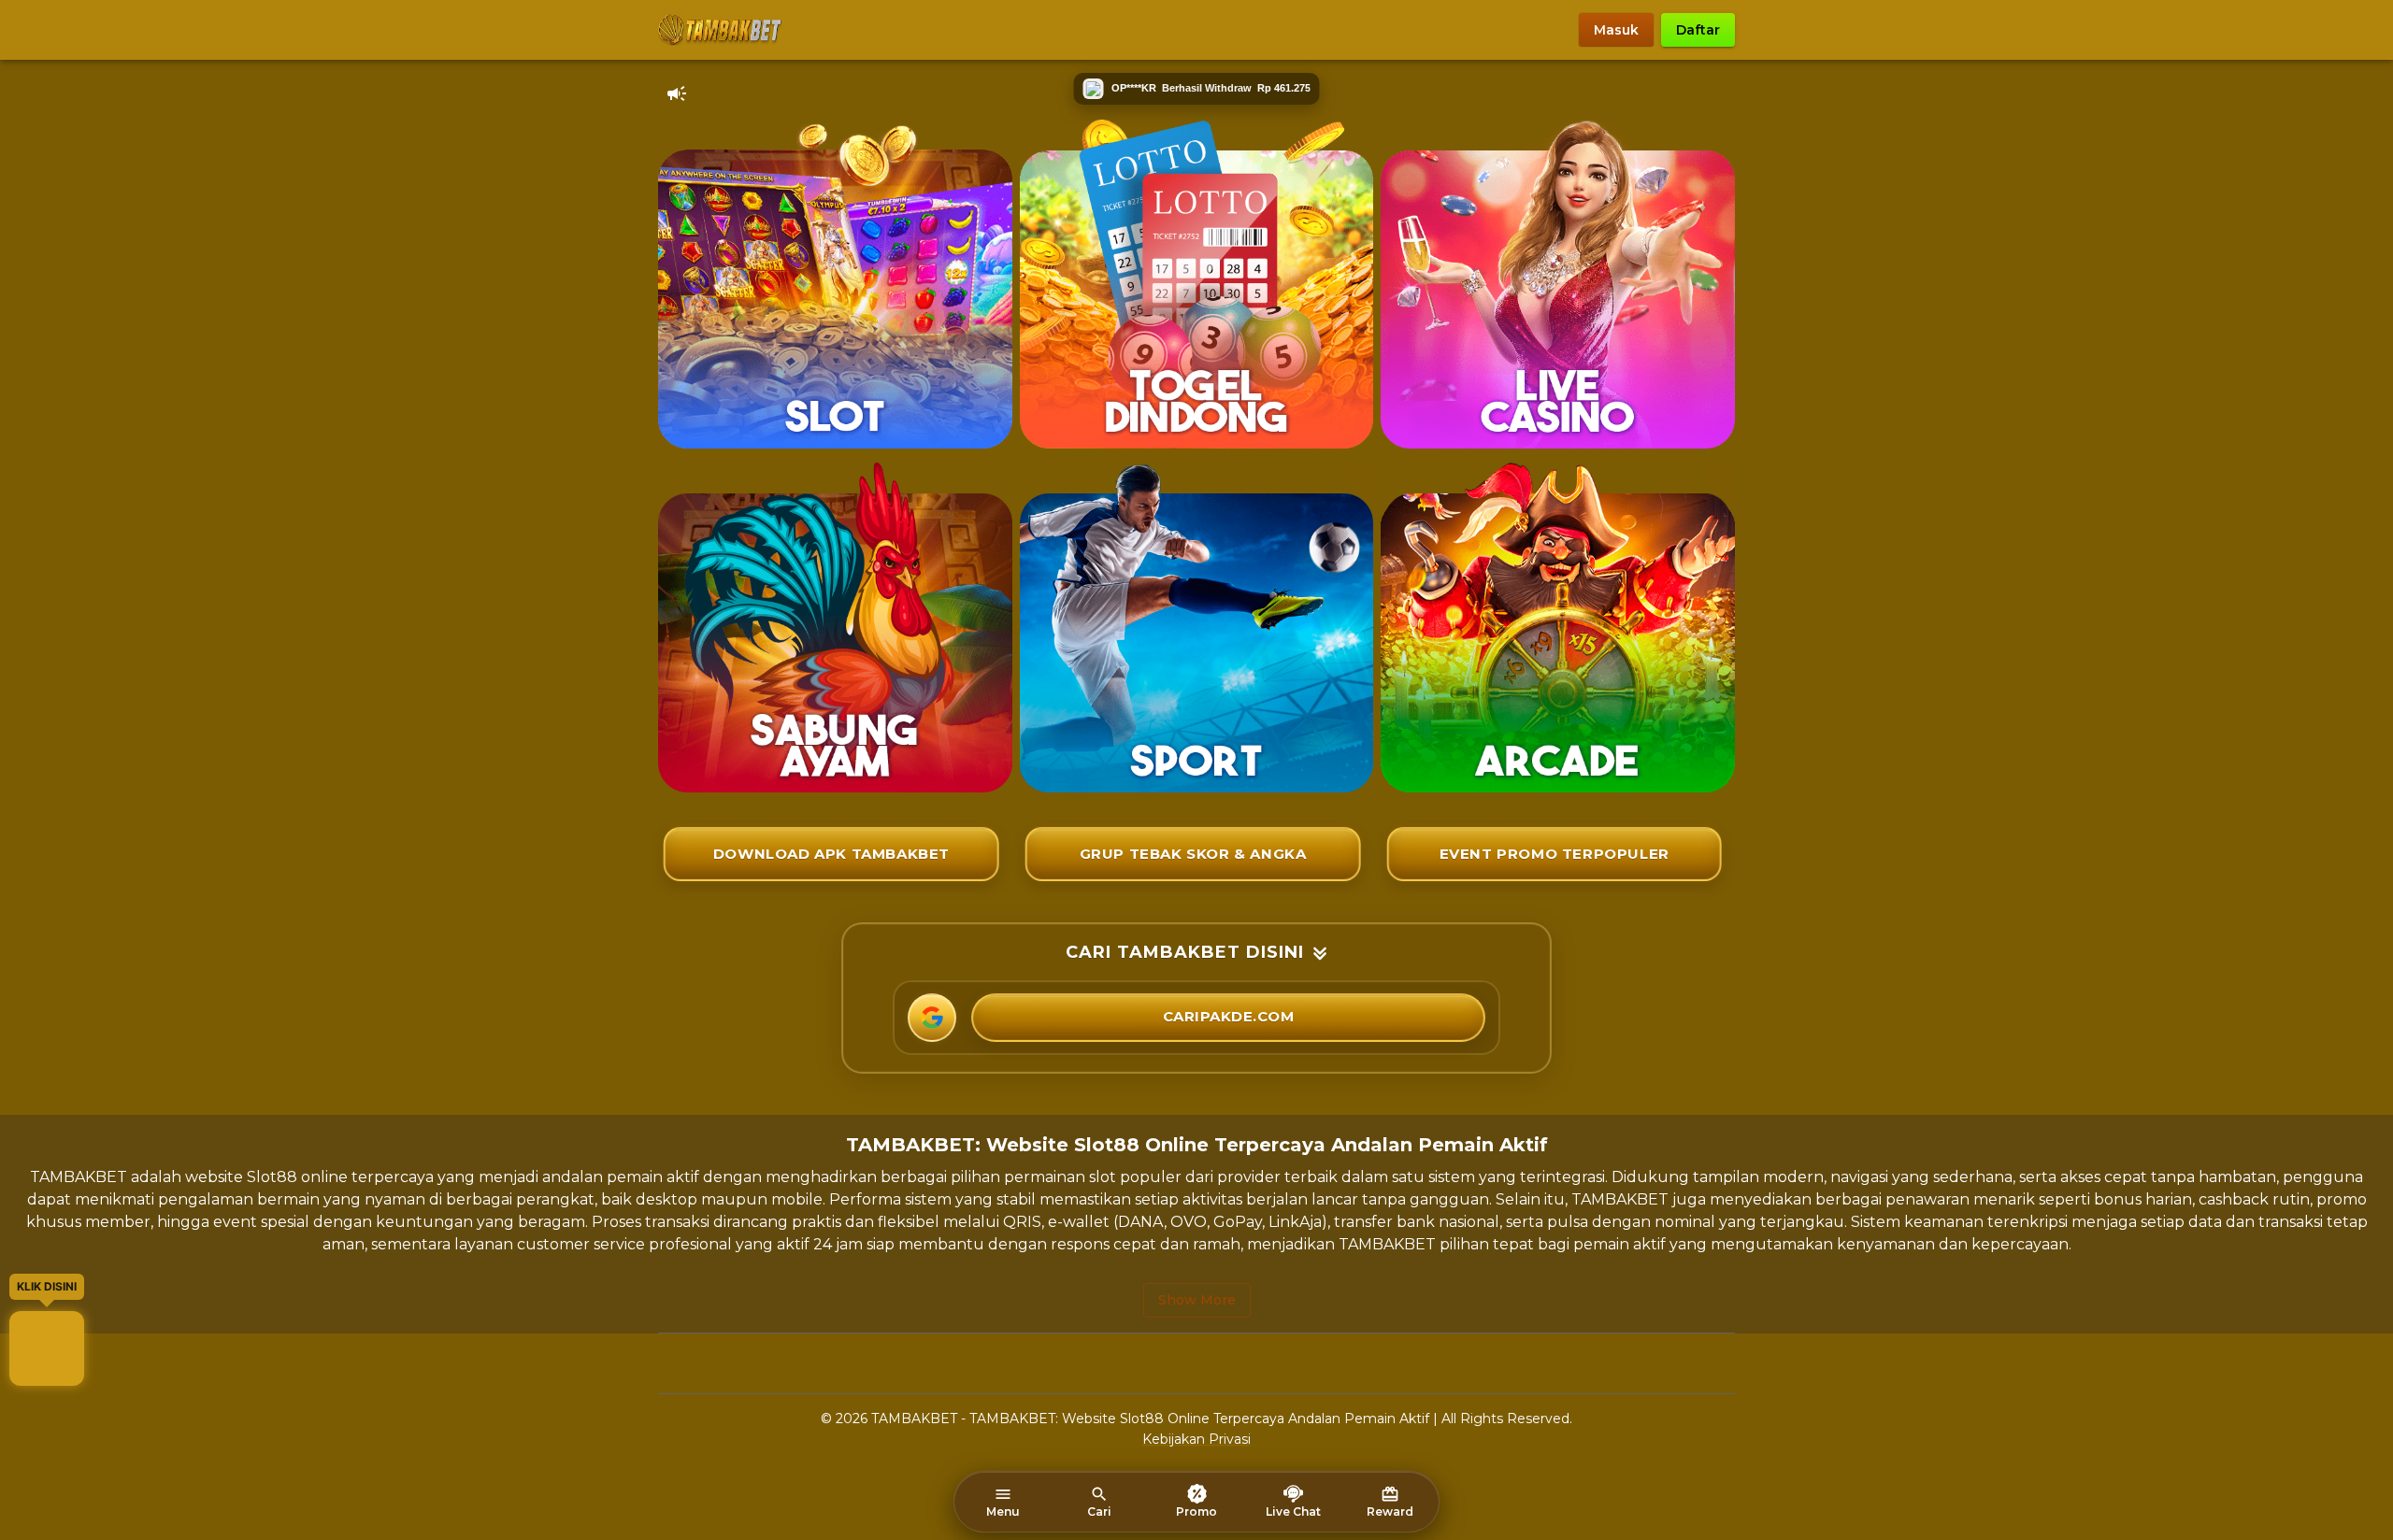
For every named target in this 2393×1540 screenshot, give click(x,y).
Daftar (1698, 30)
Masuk (1616, 30)
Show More (1197, 1300)
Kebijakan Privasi (1196, 1439)
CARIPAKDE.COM (1229, 1016)
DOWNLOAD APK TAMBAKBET (831, 854)
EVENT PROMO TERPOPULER (1555, 854)
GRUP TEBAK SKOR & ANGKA (1193, 854)
